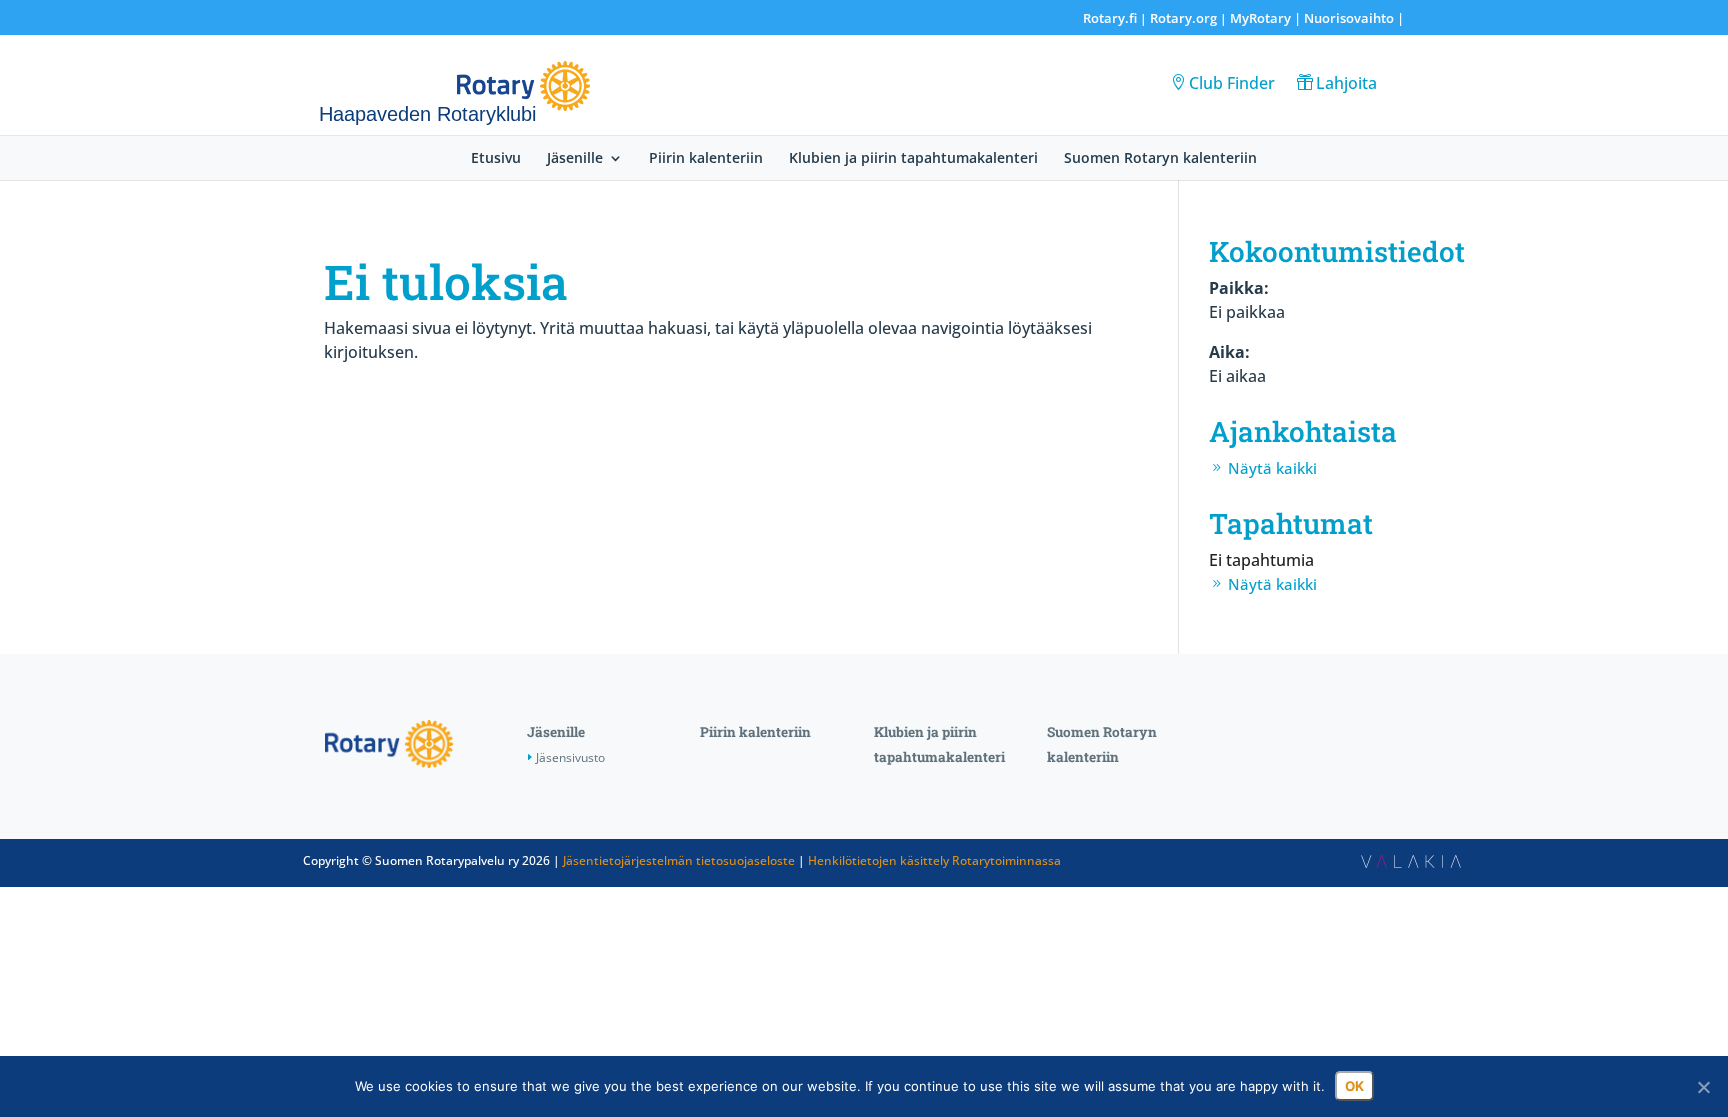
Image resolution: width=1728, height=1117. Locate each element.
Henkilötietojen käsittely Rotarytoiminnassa (934, 860)
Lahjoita (1346, 83)
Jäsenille (575, 159)
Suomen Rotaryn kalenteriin (1160, 159)
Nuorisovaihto (1349, 18)
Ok (1354, 1086)
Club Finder (1232, 83)
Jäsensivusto (570, 757)
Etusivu (496, 159)
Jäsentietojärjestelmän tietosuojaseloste (679, 860)
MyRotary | (1267, 18)
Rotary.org (1183, 18)
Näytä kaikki (1272, 468)
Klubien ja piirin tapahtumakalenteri (913, 159)
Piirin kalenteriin (706, 159)
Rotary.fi (1110, 18)
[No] (1703, 1087)
